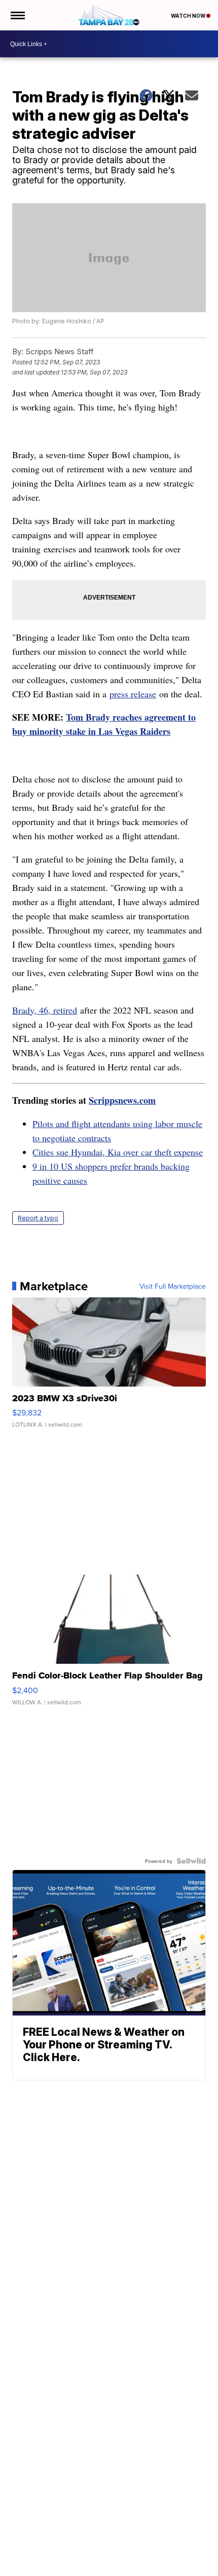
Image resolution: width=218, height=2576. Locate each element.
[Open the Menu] (17, 15)
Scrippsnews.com (122, 1100)
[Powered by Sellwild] (191, 1861)
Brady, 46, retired (45, 1010)
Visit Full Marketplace (173, 1286)
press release (133, 694)
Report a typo (38, 1218)
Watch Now (189, 16)
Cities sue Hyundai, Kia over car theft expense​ (118, 1152)
